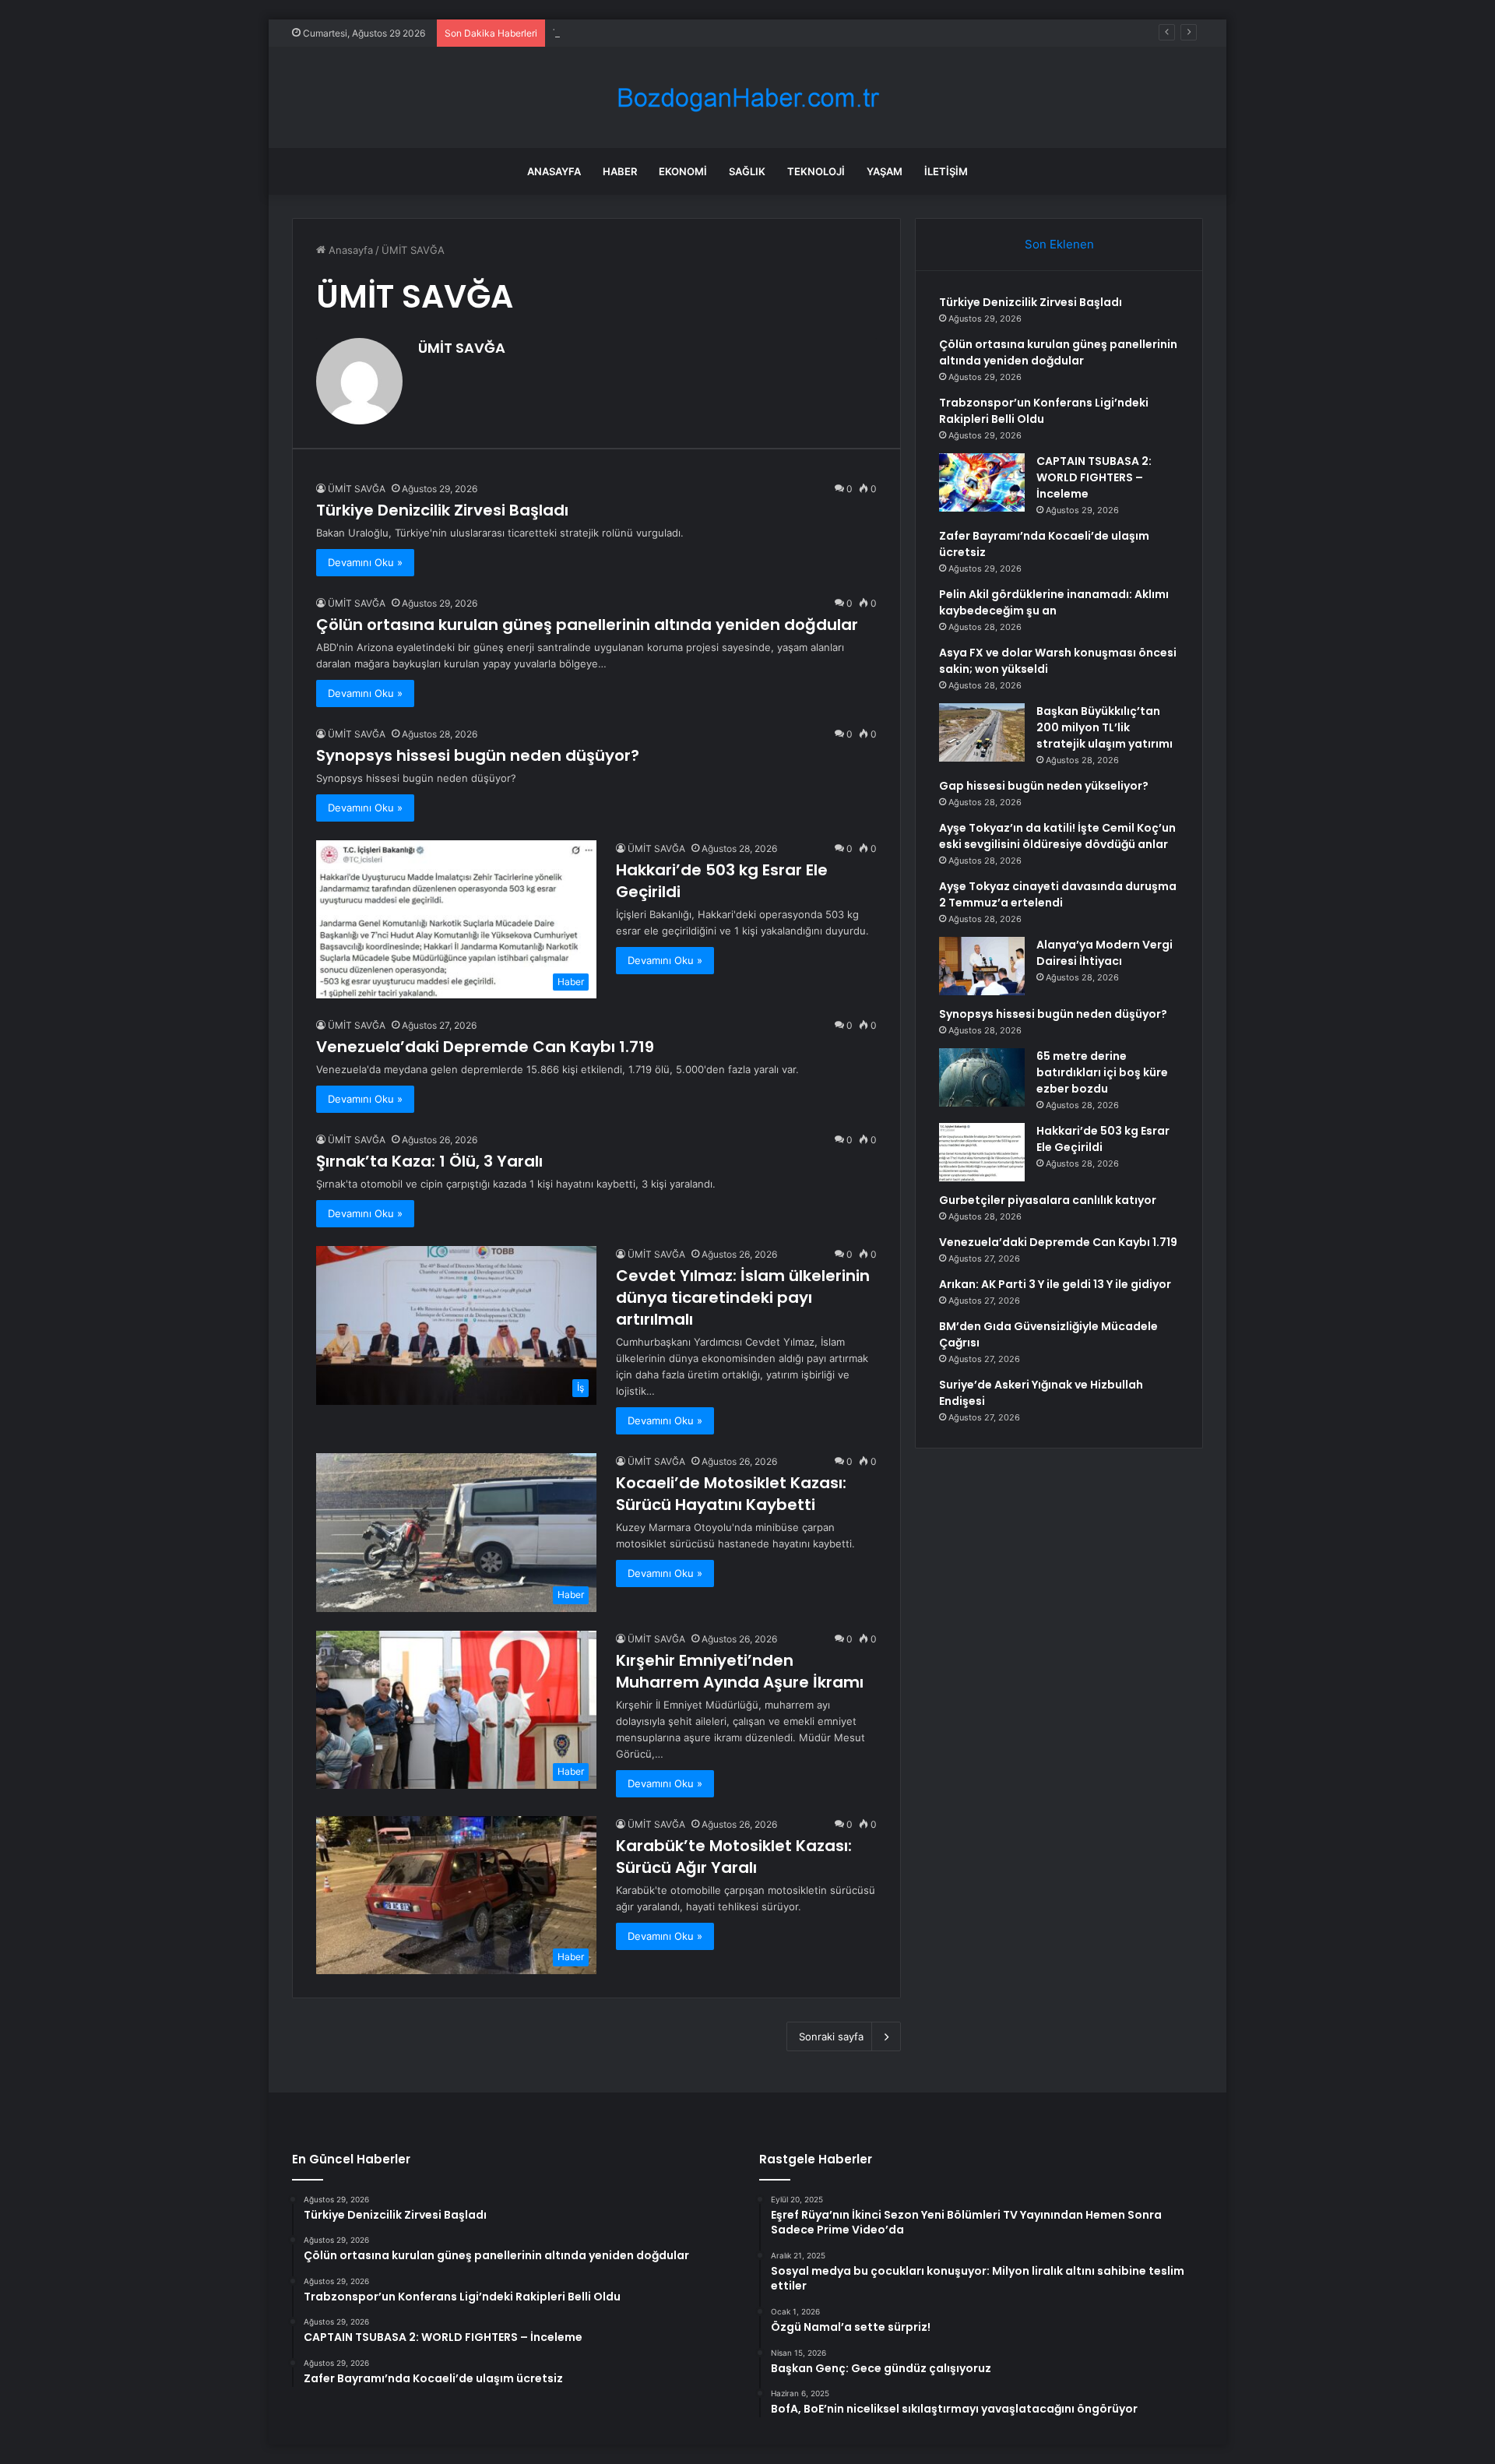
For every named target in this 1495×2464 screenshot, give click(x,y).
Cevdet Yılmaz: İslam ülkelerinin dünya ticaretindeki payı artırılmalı (743, 1297)
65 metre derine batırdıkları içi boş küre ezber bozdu (1102, 1072)
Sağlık (747, 171)
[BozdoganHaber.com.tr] (747, 98)
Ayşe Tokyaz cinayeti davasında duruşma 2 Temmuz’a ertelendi (1058, 894)
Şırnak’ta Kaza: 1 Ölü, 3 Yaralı (429, 1161)
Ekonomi (683, 171)
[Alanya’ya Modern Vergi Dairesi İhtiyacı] (982, 966)
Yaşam (885, 171)
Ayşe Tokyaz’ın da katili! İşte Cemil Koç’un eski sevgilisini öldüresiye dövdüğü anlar (1057, 836)
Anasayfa (554, 171)
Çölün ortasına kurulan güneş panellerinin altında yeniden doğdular (587, 625)
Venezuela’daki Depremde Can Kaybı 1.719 (485, 1047)
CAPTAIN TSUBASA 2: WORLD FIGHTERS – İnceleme (1094, 477)
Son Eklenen (1059, 244)
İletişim (946, 171)
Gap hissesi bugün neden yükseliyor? (1044, 786)
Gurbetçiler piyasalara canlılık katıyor (1048, 1200)
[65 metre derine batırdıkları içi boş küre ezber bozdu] (982, 1077)
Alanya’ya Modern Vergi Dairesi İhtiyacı (1105, 953)
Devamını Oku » (365, 562)
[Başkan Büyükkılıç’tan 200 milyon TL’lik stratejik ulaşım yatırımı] (982, 732)
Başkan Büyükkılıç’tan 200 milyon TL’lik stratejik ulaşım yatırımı (1105, 727)
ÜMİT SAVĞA (462, 348)
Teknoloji (816, 171)
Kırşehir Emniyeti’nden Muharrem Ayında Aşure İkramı (740, 1671)
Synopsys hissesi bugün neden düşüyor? (478, 755)
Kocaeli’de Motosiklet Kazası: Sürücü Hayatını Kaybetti (731, 1494)
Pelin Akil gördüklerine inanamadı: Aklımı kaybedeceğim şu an (1054, 602)
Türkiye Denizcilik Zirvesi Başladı (442, 510)
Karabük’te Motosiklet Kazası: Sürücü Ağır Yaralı (734, 1857)
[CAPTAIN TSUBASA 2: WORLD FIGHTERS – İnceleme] (982, 482)
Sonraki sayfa (831, 2036)
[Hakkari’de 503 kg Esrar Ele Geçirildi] (982, 1152)
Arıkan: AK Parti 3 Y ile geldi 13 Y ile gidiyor (1055, 1284)
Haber (620, 171)
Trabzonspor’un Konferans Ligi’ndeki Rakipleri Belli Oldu (686, 33)
